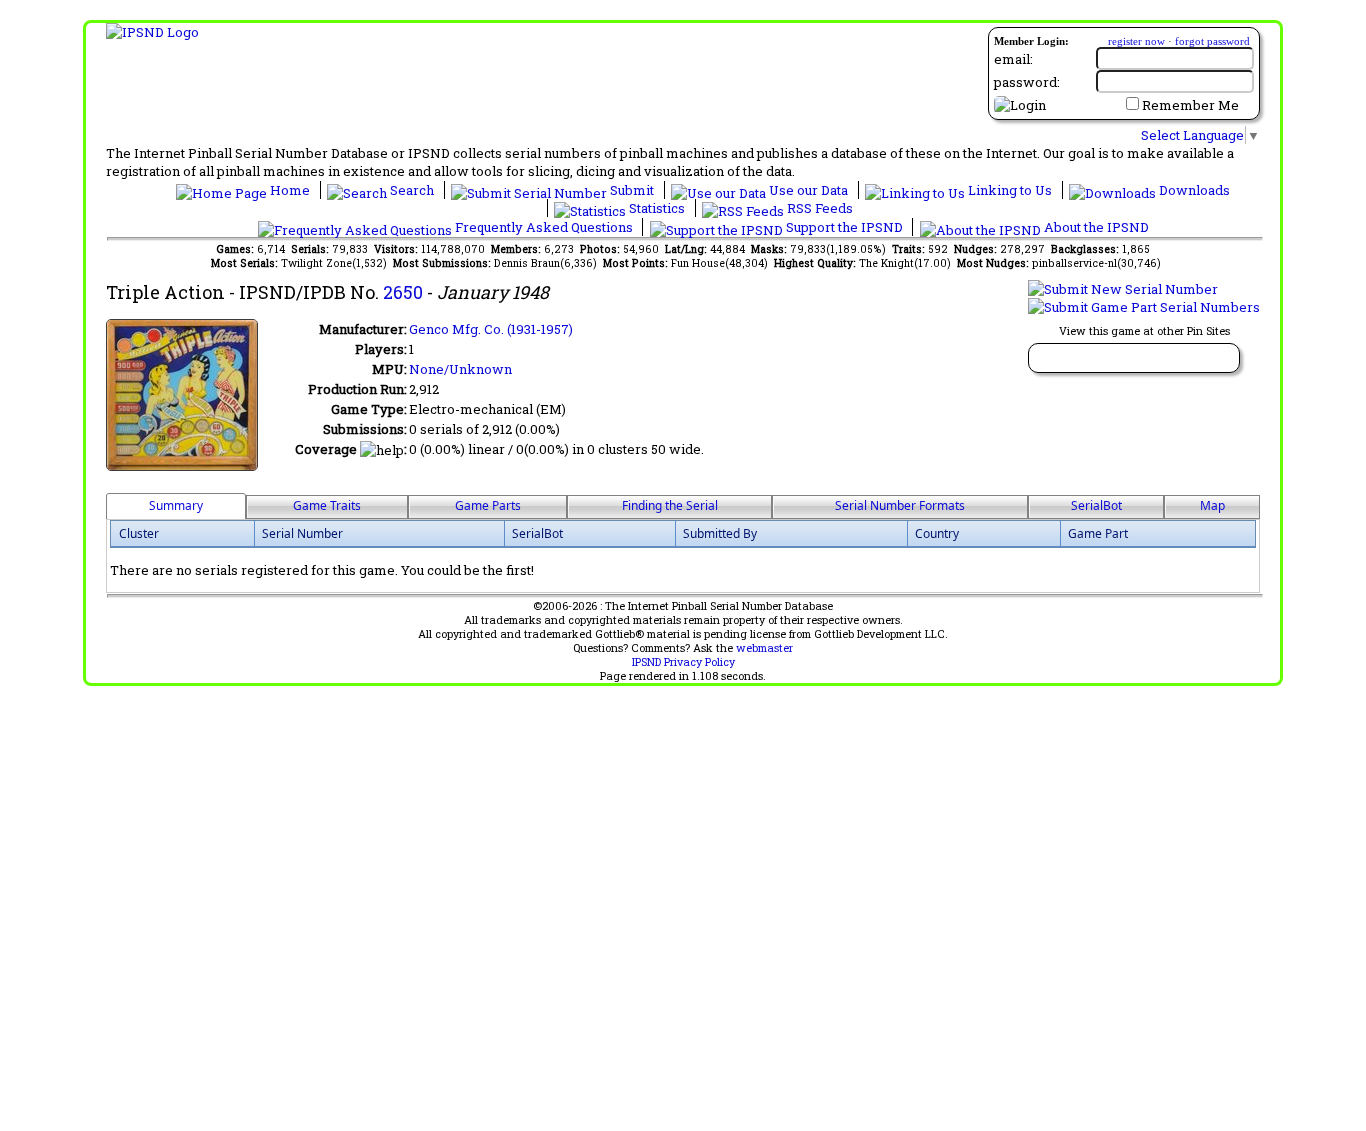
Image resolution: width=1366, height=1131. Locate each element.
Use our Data (808, 190)
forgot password (1212, 41)
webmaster (764, 648)
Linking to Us (1010, 190)
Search (412, 190)
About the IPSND (1095, 227)
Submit (632, 190)
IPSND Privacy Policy (683, 662)
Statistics (657, 208)
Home (290, 190)
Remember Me (1190, 105)
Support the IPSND (844, 227)
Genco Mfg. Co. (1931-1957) (491, 329)
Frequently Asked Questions (544, 227)
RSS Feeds (818, 208)
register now (1136, 41)
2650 (403, 292)
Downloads (1193, 190)
